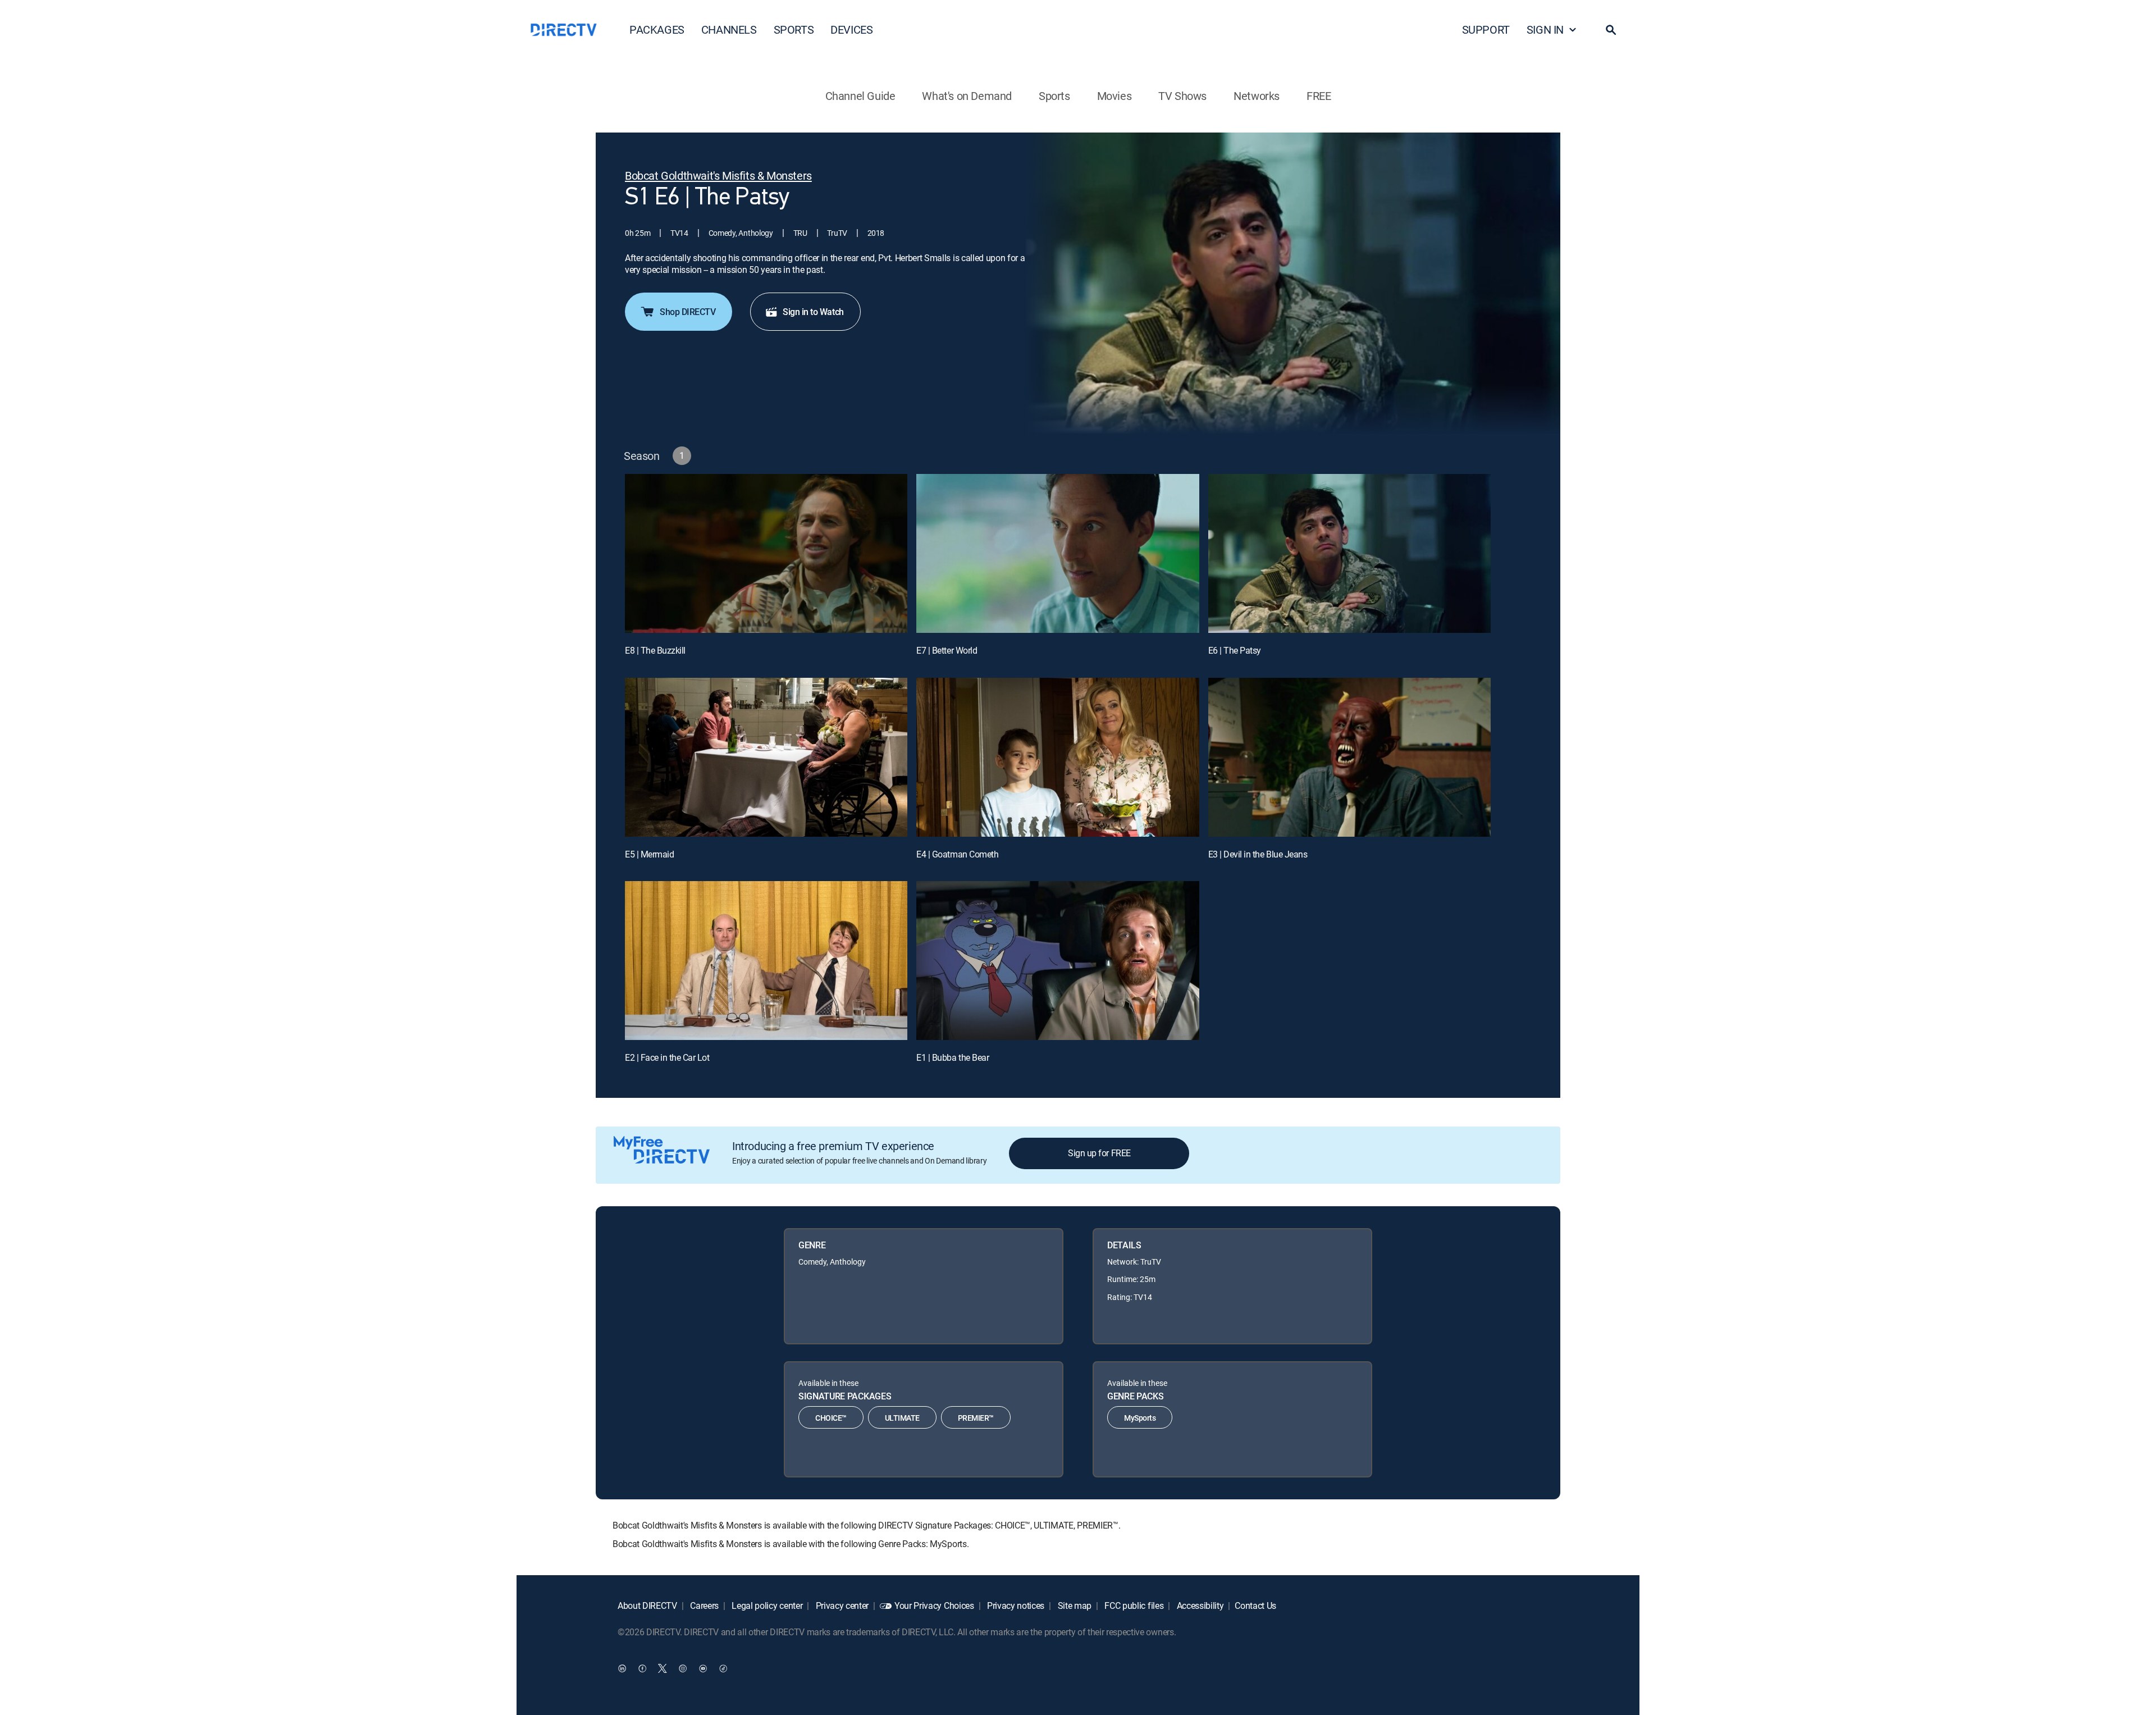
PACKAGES (657, 29)
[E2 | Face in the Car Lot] (766, 961)
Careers (704, 1605)
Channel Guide (860, 96)
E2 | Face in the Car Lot (667, 1057)
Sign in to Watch (813, 312)
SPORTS (794, 29)
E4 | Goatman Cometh (957, 854)
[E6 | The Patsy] (1349, 553)
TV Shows (1182, 96)
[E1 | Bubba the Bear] (1058, 961)
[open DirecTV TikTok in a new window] (723, 1668)
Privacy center (841, 1605)
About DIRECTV (647, 1605)
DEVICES (851, 29)
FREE (1319, 96)
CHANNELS (729, 29)
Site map (1074, 1605)
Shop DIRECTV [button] (688, 312)
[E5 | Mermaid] (766, 757)
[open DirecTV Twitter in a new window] (663, 1668)
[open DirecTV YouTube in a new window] (703, 1668)
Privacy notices (1015, 1605)
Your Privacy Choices (934, 1605)
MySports (1140, 1418)
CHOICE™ (831, 1418)
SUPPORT (1486, 29)
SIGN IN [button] (1545, 29)
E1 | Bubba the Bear (953, 1057)
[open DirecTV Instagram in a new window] (683, 1668)
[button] (1611, 30)
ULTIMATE (902, 1418)
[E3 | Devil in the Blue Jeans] (1349, 757)
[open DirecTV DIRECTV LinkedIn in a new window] (622, 1668)
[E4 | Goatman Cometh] (1058, 757)
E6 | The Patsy (1235, 650)
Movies (1114, 96)
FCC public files (1133, 1605)
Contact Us (1255, 1605)
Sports (1054, 96)
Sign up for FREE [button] (1099, 1153)
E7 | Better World (947, 650)
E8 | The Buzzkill (655, 650)
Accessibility (1199, 1605)
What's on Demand (967, 96)
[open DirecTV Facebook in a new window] (642, 1668)
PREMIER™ (976, 1418)
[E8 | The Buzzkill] (766, 553)
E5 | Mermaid (649, 854)
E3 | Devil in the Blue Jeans (1258, 854)
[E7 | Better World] (1058, 553)
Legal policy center (766, 1605)
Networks (1257, 96)
